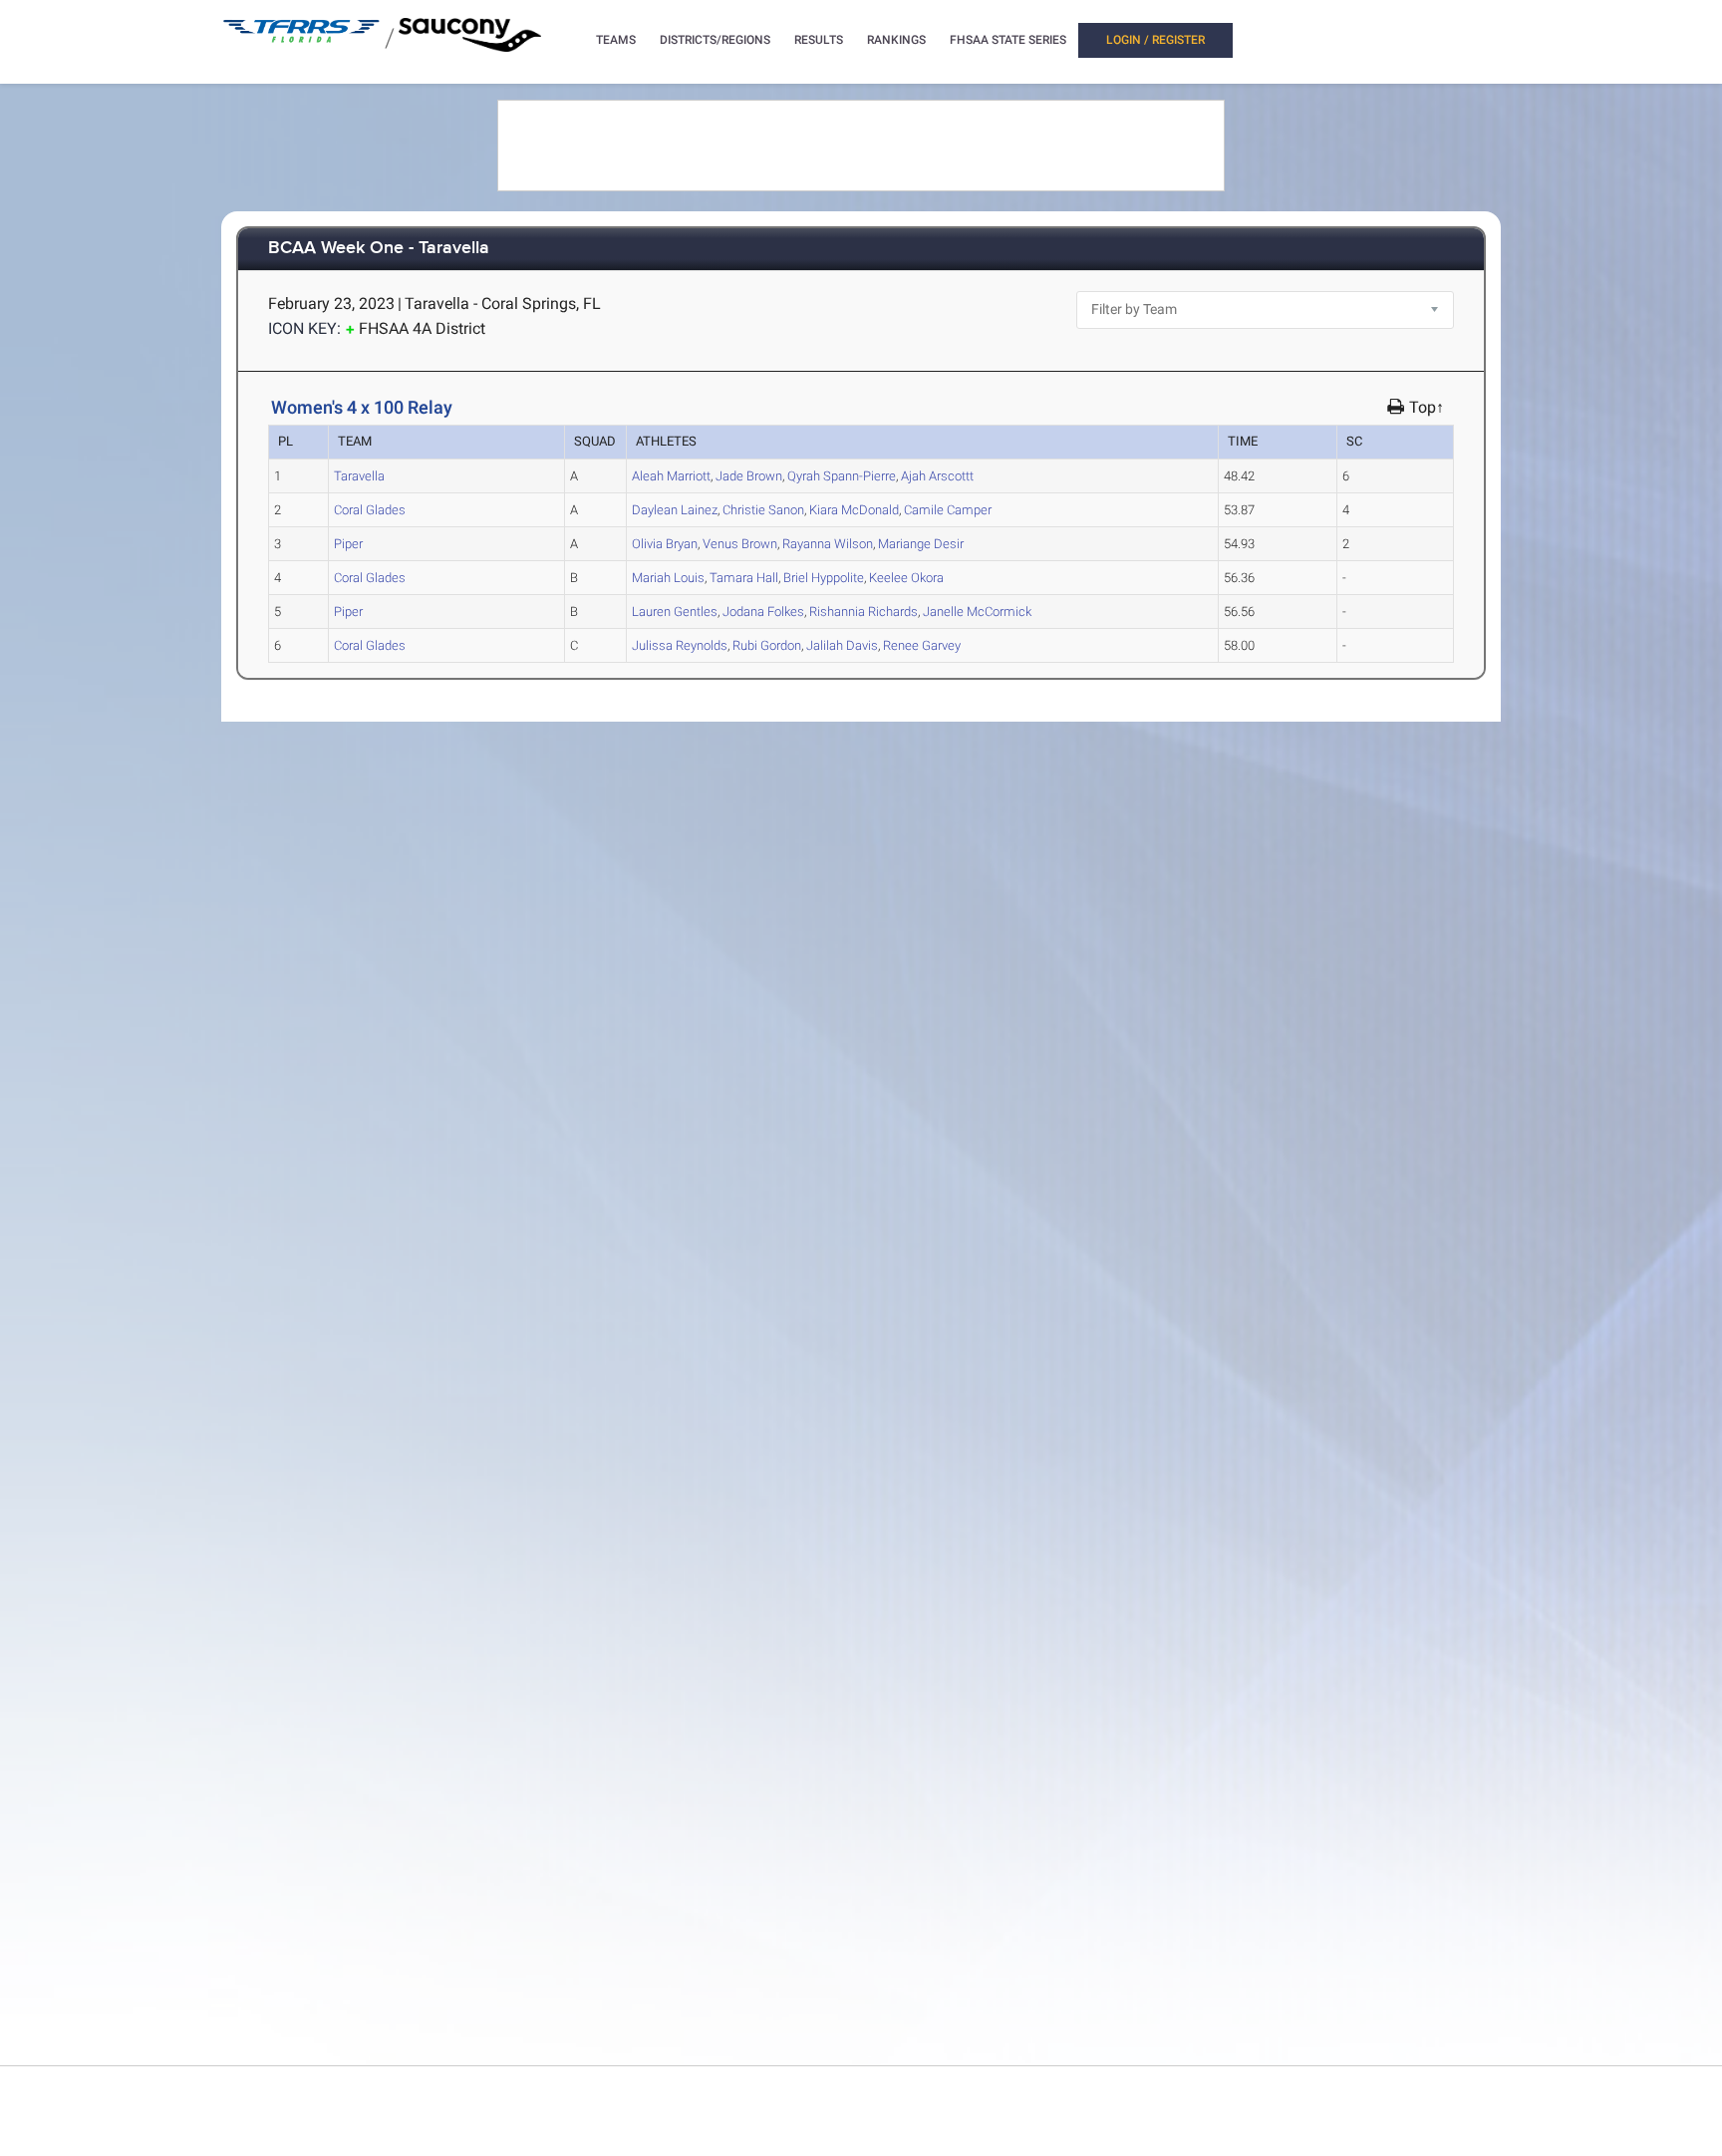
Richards (863, 612)
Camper (948, 510)
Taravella (359, 476)
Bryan (665, 544)
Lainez (675, 510)
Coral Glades (370, 510)
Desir (921, 544)
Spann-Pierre (842, 476)
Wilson (828, 544)
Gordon (767, 645)
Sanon (763, 510)
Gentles (675, 612)
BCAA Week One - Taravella (379, 249)
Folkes (763, 612)
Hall (744, 578)
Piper (348, 544)
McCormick (977, 612)
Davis (842, 645)
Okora (906, 578)
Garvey (922, 645)
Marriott (671, 476)
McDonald (854, 510)
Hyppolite (824, 578)
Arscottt (937, 476)
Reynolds (680, 645)
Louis (668, 578)
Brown (749, 476)
